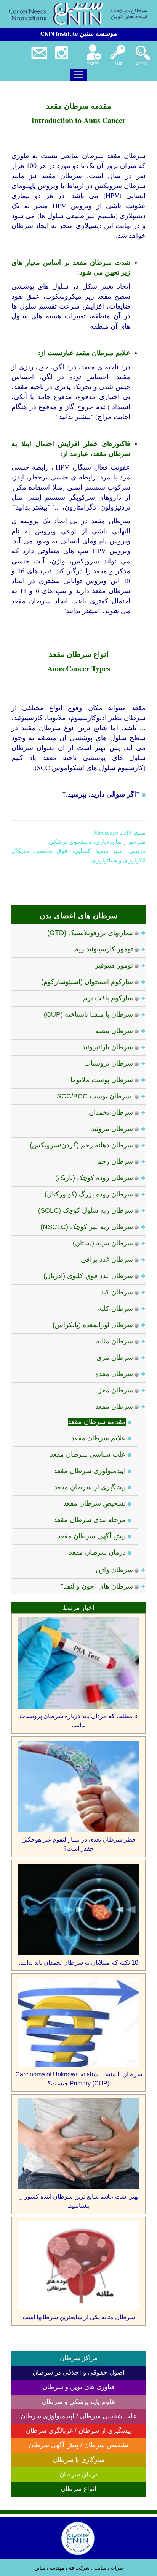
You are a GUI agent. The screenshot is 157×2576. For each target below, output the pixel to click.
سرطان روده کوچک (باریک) (94, 1178)
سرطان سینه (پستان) (103, 1243)
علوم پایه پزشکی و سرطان (79, 2402)
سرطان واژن (114, 1570)
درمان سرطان (79, 2474)
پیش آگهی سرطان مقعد (92, 1536)
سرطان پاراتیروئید (107, 1047)
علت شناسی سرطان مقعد (88, 1454)
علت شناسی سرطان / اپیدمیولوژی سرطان (79, 2416)
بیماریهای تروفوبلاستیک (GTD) (90, 933)
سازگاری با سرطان (79, 2460)
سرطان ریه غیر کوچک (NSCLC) (87, 1227)
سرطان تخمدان (111, 1112)
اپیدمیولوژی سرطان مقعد (90, 1471)
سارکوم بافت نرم (108, 998)
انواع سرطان (79, 2489)
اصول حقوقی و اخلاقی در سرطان (78, 2373)
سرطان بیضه (114, 1031)
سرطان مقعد (114, 1407)
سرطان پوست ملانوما (102, 1080)
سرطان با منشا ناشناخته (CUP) (88, 1014)
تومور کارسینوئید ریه (104, 949)
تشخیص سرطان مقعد (95, 1503)
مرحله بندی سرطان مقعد (90, 1520)
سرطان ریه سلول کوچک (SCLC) (86, 1210)
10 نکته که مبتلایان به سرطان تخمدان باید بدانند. (78, 1963)
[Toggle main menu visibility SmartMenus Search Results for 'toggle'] (78, 74)
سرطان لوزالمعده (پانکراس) (93, 1325)
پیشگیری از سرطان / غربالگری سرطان (78, 2431)
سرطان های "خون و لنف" (97, 1586)
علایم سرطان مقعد (99, 1438)
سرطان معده (114, 1374)
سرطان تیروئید (112, 1129)
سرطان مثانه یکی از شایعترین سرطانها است (79, 2317)
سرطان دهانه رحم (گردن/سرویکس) (81, 1145)
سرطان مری (115, 1358)
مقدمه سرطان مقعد (97, 1422)
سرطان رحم (115, 1161)
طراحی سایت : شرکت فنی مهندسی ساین (79, 2568)
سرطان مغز (116, 1390)
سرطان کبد (117, 1292)
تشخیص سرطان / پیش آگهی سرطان (78, 2445)
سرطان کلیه (115, 1309)
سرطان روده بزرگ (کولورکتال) (89, 1194)
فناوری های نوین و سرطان (78, 2387)
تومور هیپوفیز (114, 965)
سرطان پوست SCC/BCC (95, 1096)
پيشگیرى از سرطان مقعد (90, 1487)
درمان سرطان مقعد (97, 1552)
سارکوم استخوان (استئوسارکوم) (87, 982)
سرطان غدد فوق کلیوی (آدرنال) (88, 1276)
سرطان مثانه (115, 1341)
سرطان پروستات (109, 1063)
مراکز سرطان (79, 2358)
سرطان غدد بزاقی (107, 1260)
